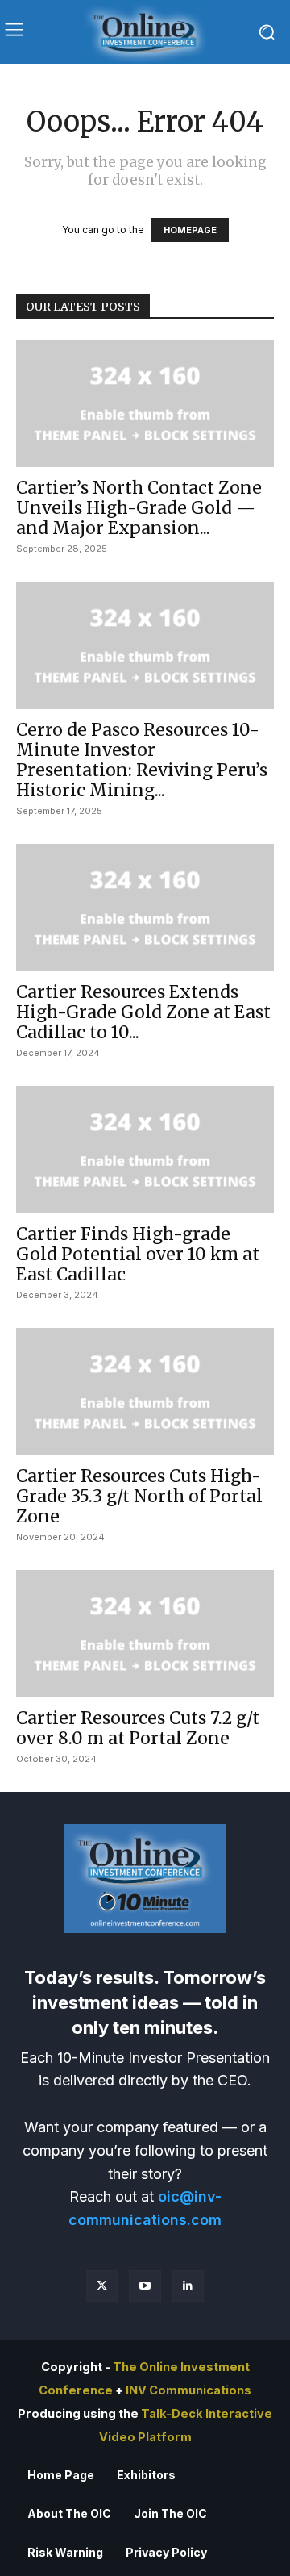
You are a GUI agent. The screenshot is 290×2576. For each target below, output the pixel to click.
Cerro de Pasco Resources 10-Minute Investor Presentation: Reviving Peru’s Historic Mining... (142, 760)
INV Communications (188, 2390)
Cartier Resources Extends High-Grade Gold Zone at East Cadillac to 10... (143, 1012)
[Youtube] (145, 2286)
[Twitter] (102, 2286)
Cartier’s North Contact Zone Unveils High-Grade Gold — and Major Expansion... (139, 508)
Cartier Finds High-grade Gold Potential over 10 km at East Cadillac (138, 1254)
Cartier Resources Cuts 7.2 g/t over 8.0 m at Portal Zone (138, 1728)
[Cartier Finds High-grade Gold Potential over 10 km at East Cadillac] (145, 1150)
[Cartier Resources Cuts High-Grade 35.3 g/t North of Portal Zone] (145, 1392)
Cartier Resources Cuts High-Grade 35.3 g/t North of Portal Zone (139, 1496)
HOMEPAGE (190, 230)
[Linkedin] (188, 2286)
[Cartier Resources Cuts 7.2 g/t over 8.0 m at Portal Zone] (145, 1634)
